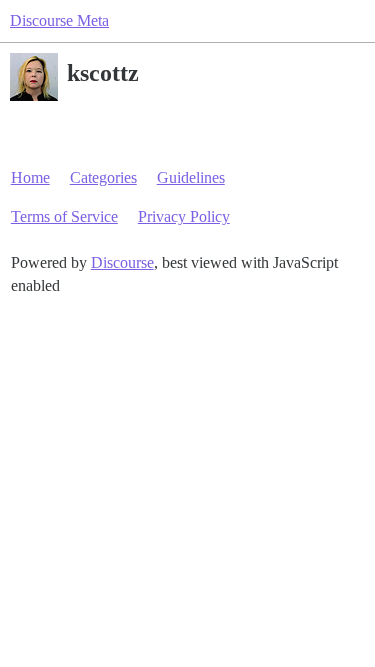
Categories (103, 177)
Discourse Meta (59, 20)
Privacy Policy (184, 216)
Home (30, 177)
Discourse (122, 262)
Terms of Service (64, 216)
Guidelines (191, 177)
